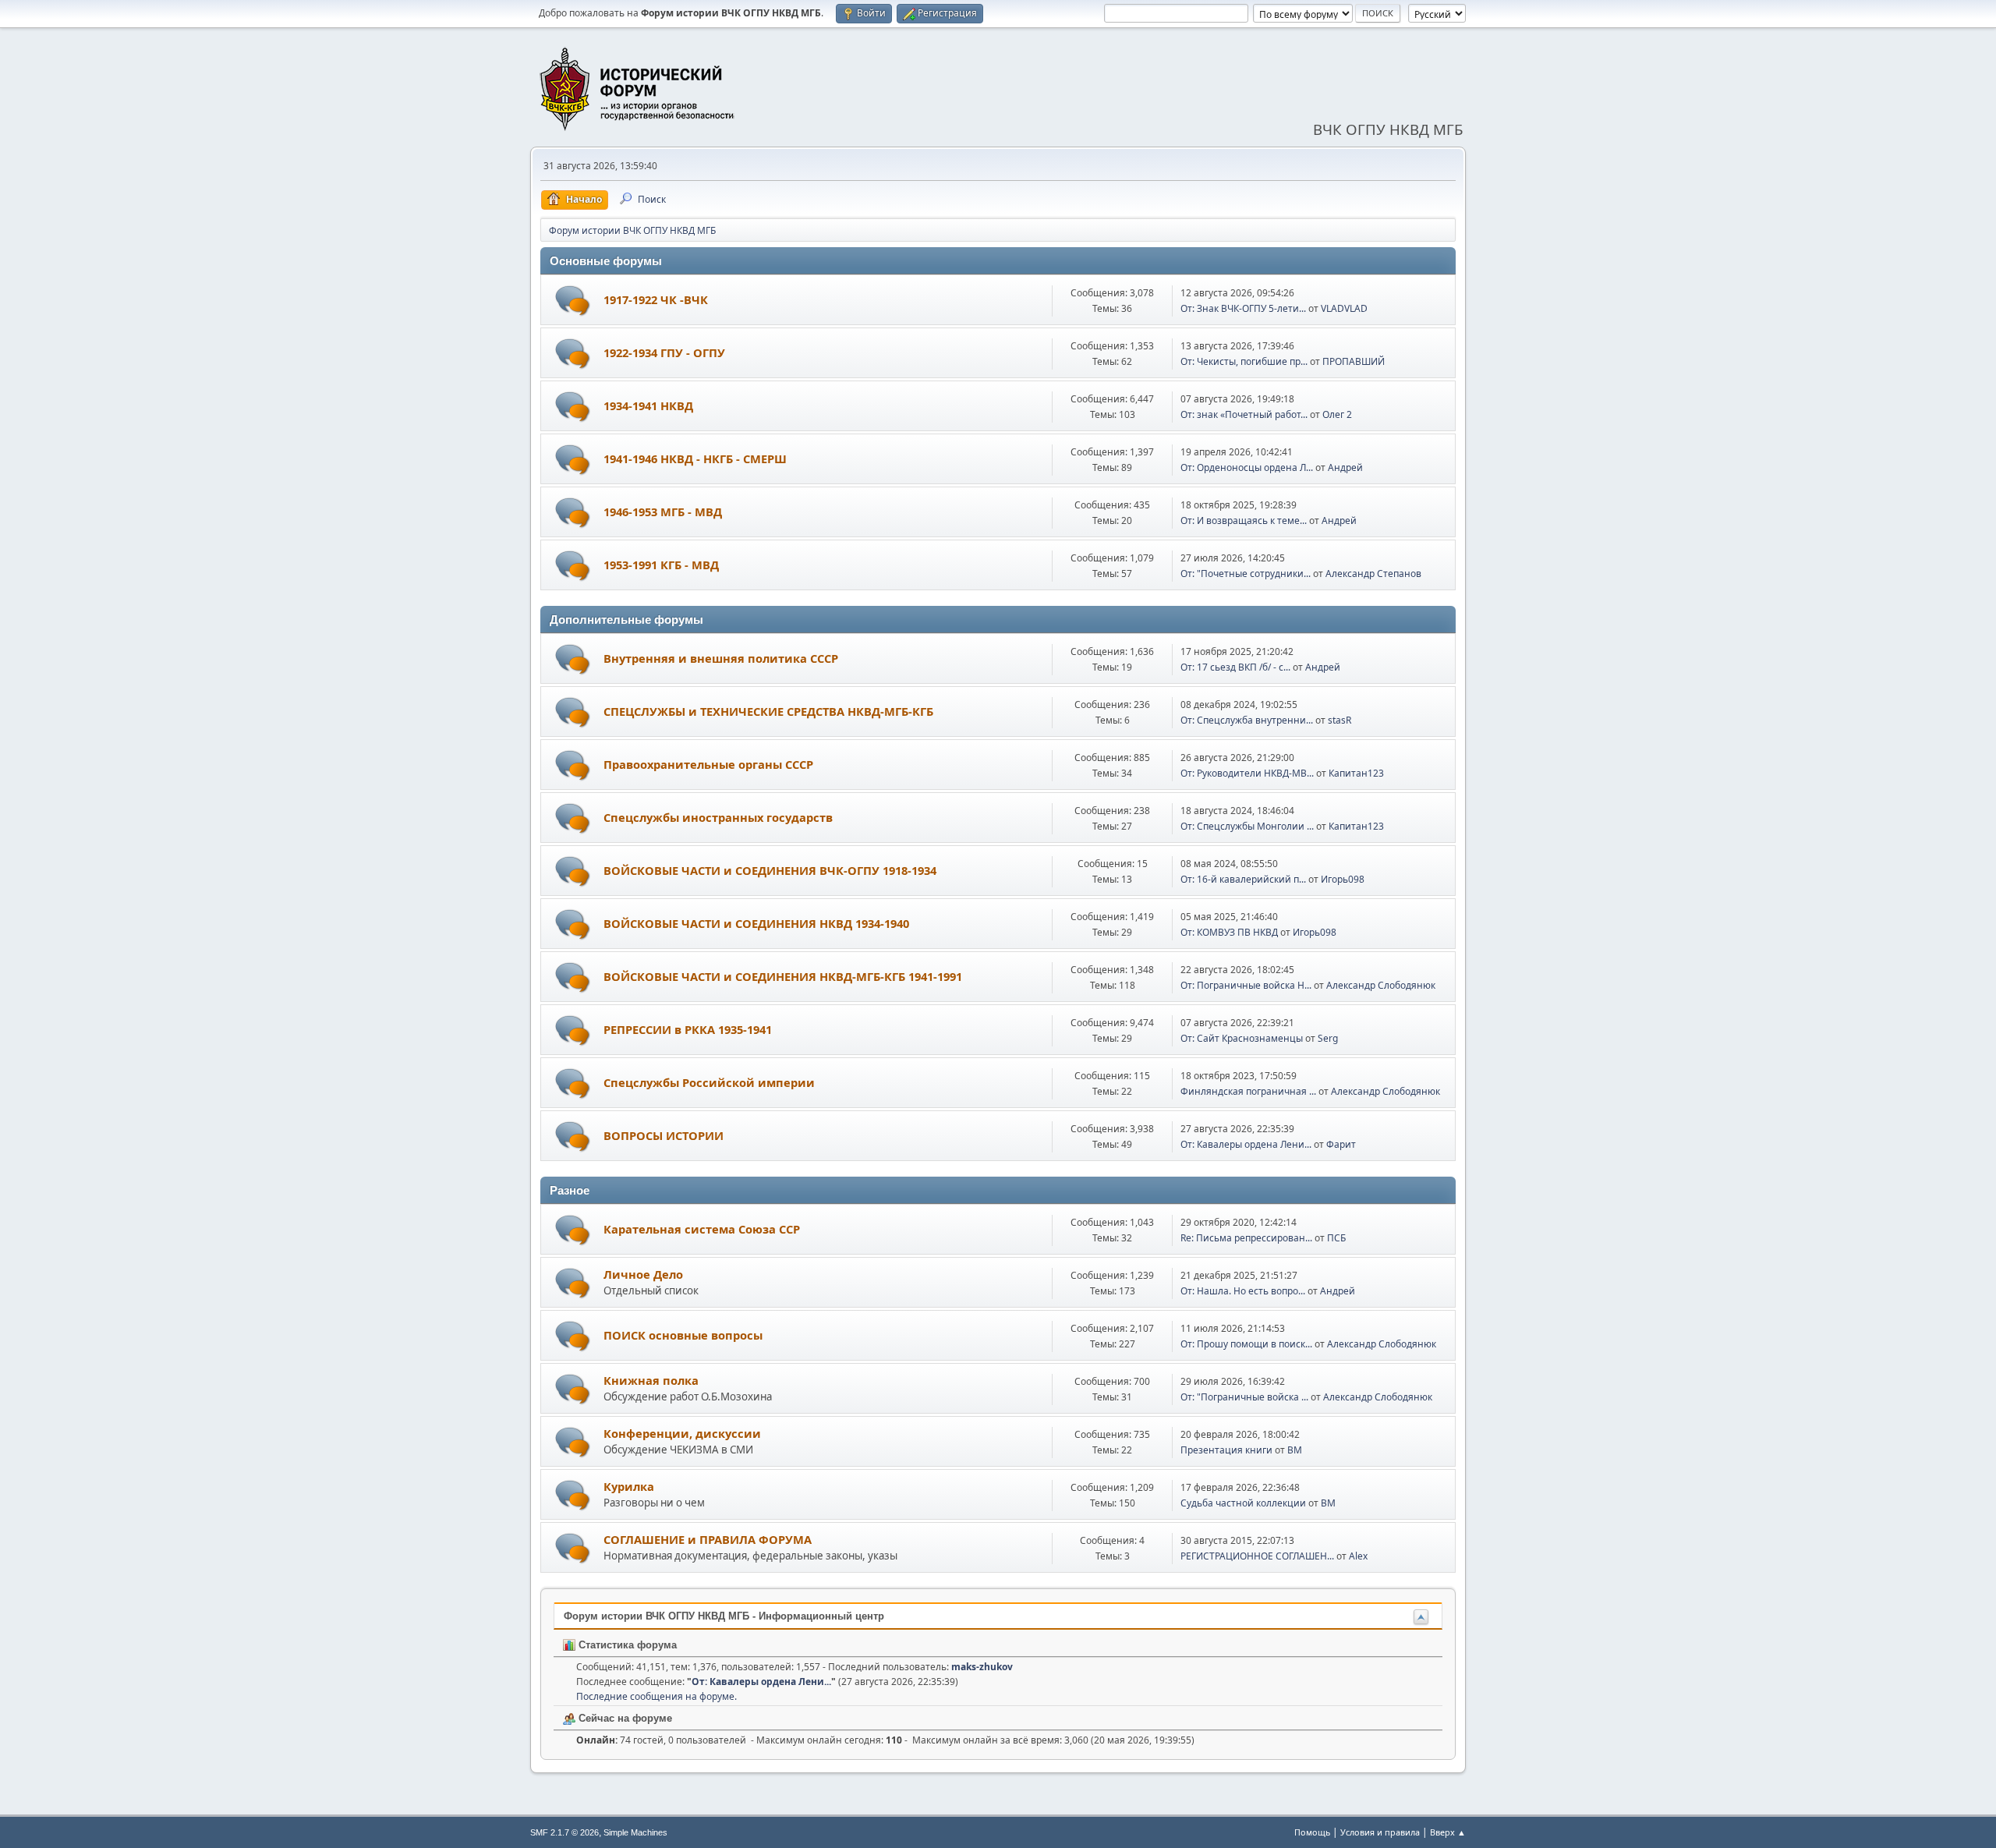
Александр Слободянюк (1381, 985)
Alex (1358, 1556)
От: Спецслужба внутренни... (1247, 720)
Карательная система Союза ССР (702, 1229)
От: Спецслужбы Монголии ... (1247, 826)
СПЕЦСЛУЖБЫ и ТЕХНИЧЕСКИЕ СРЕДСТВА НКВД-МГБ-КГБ (768, 711)
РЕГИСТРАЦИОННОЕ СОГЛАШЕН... (1257, 1556)
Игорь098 (1343, 879)
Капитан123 (1356, 773)
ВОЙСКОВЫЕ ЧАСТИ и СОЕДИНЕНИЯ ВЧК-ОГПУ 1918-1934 (770, 870)
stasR (1340, 720)
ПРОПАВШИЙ (1354, 361)
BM (1295, 1450)
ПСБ (1336, 1238)
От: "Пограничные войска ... (1244, 1397)
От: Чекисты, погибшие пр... (1244, 361)
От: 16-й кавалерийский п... (1243, 879)
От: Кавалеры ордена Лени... (1246, 1144)
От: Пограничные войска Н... (1246, 985)
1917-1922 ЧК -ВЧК (656, 299)
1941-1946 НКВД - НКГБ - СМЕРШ (695, 458)
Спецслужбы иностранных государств (718, 817)
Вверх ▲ (1448, 1832)
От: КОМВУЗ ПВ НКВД (1229, 932)
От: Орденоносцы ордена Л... (1247, 467)
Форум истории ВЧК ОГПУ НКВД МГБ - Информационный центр (724, 1616)
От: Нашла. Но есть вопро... (1243, 1291)
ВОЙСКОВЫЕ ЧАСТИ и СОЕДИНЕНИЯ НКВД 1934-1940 (756, 923)
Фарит (1341, 1144)
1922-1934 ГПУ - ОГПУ (664, 352)
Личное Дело (643, 1274)
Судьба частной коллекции (1243, 1503)
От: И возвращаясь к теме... (1244, 520)
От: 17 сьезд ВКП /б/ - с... (1235, 667)
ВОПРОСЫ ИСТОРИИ (664, 1135)
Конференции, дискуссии (682, 1433)
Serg (1328, 1038)
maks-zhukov (982, 1667)
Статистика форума (626, 1645)
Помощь (1312, 1832)
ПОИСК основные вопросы (683, 1335)
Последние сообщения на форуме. (656, 1696)
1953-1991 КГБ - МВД (661, 565)
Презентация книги (1226, 1450)
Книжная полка (651, 1380)
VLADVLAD (1344, 308)
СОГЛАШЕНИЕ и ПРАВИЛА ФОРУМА (708, 1539)
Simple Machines (635, 1832)
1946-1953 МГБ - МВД (663, 512)
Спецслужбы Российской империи (709, 1082)
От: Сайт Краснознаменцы (1242, 1038)
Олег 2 (1337, 414)
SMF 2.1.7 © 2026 (564, 1832)
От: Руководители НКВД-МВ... (1247, 773)
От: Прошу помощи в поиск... (1246, 1344)
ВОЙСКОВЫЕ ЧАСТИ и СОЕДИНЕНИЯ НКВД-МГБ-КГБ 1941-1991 (783, 976)
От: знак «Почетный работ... (1244, 414)
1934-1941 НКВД (648, 405)
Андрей (1345, 467)
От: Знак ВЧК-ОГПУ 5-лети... (1243, 308)
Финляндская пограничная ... (1248, 1091)
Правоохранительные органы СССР (708, 764)
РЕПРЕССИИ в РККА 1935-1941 (688, 1029)
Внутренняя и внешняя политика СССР (721, 658)
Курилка (629, 1486)
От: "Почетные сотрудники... (1246, 574)
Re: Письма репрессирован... (1246, 1238)
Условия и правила (1380, 1832)
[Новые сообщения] (573, 301)
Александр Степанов (1373, 574)
